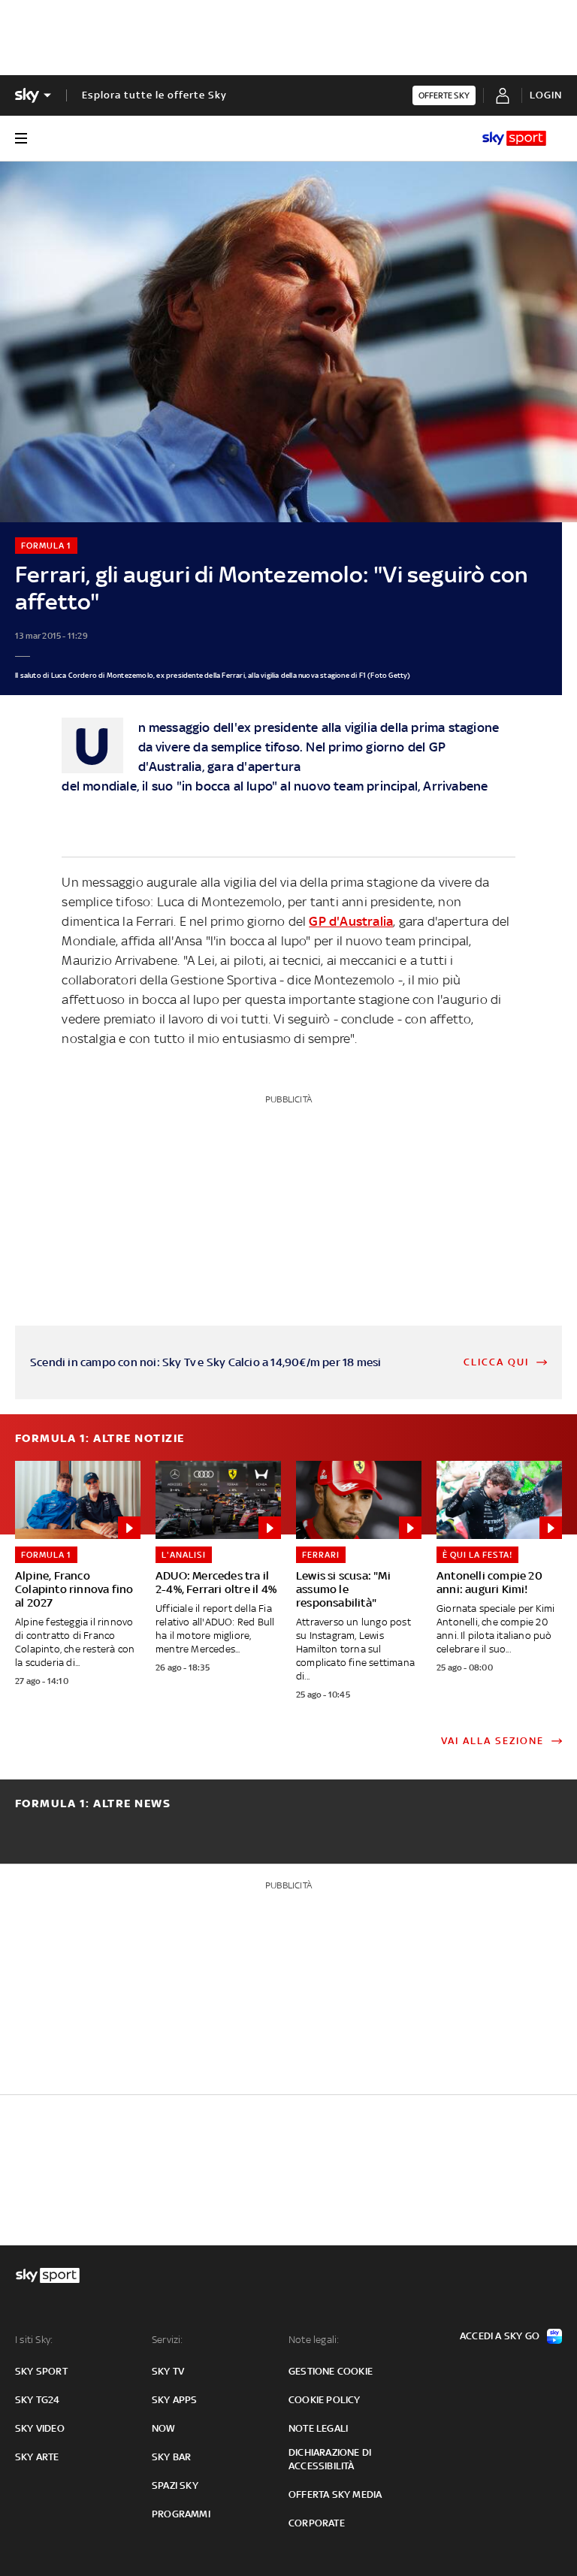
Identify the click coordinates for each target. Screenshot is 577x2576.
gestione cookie (331, 2371)
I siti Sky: (34, 2340)
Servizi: (168, 2340)
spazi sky (175, 2485)
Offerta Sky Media (335, 2494)
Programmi (181, 2514)
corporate (317, 2523)
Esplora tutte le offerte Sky (154, 95)
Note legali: (314, 2340)
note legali (318, 2428)
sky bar (171, 2457)
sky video (40, 2428)
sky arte (37, 2457)
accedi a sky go (500, 2336)
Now (164, 2428)
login (546, 95)
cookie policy (325, 2400)
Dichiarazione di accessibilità (330, 2459)
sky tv (168, 2371)
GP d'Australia (351, 921)
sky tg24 (38, 2400)
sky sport (41, 2371)
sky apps (175, 2400)
